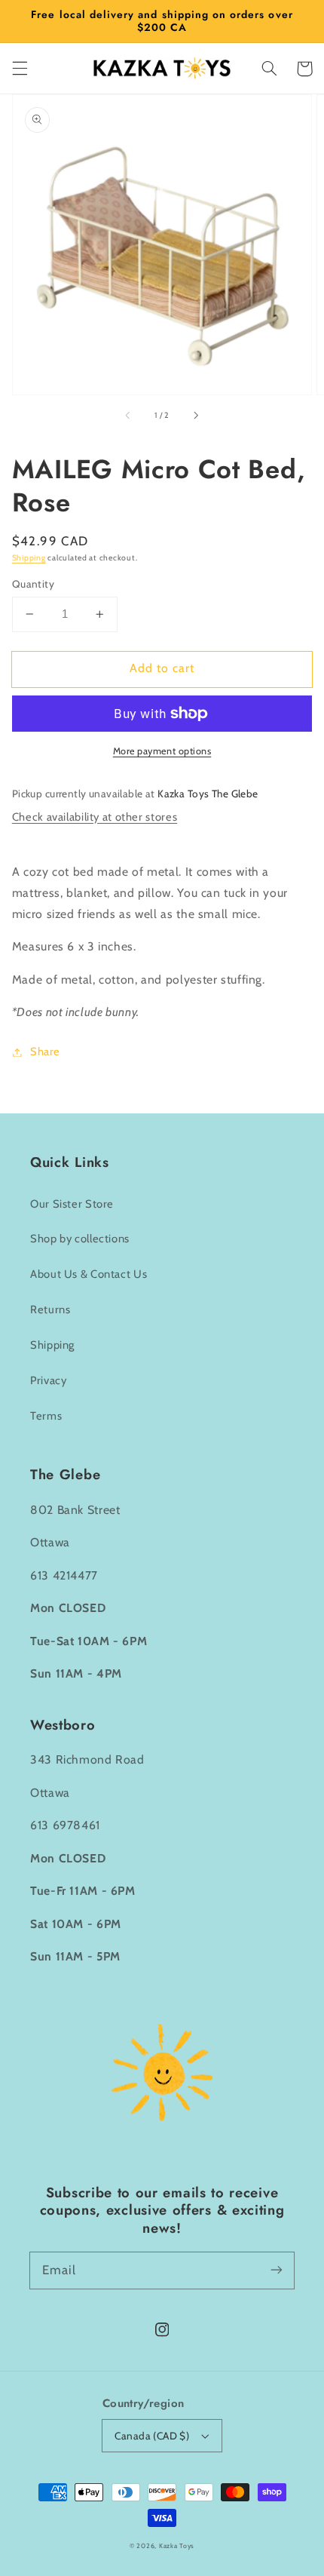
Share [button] (45, 1052)
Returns (50, 1309)
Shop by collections (80, 1239)
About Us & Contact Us (89, 1274)
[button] (20, 69)
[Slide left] (129, 416)
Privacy (48, 1380)
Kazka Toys (177, 2546)
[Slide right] (195, 416)
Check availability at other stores (95, 817)
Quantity (33, 584)
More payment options (162, 751)
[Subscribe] (277, 2270)
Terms (46, 1416)
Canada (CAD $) (152, 2436)
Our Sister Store (72, 1204)
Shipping (29, 558)
